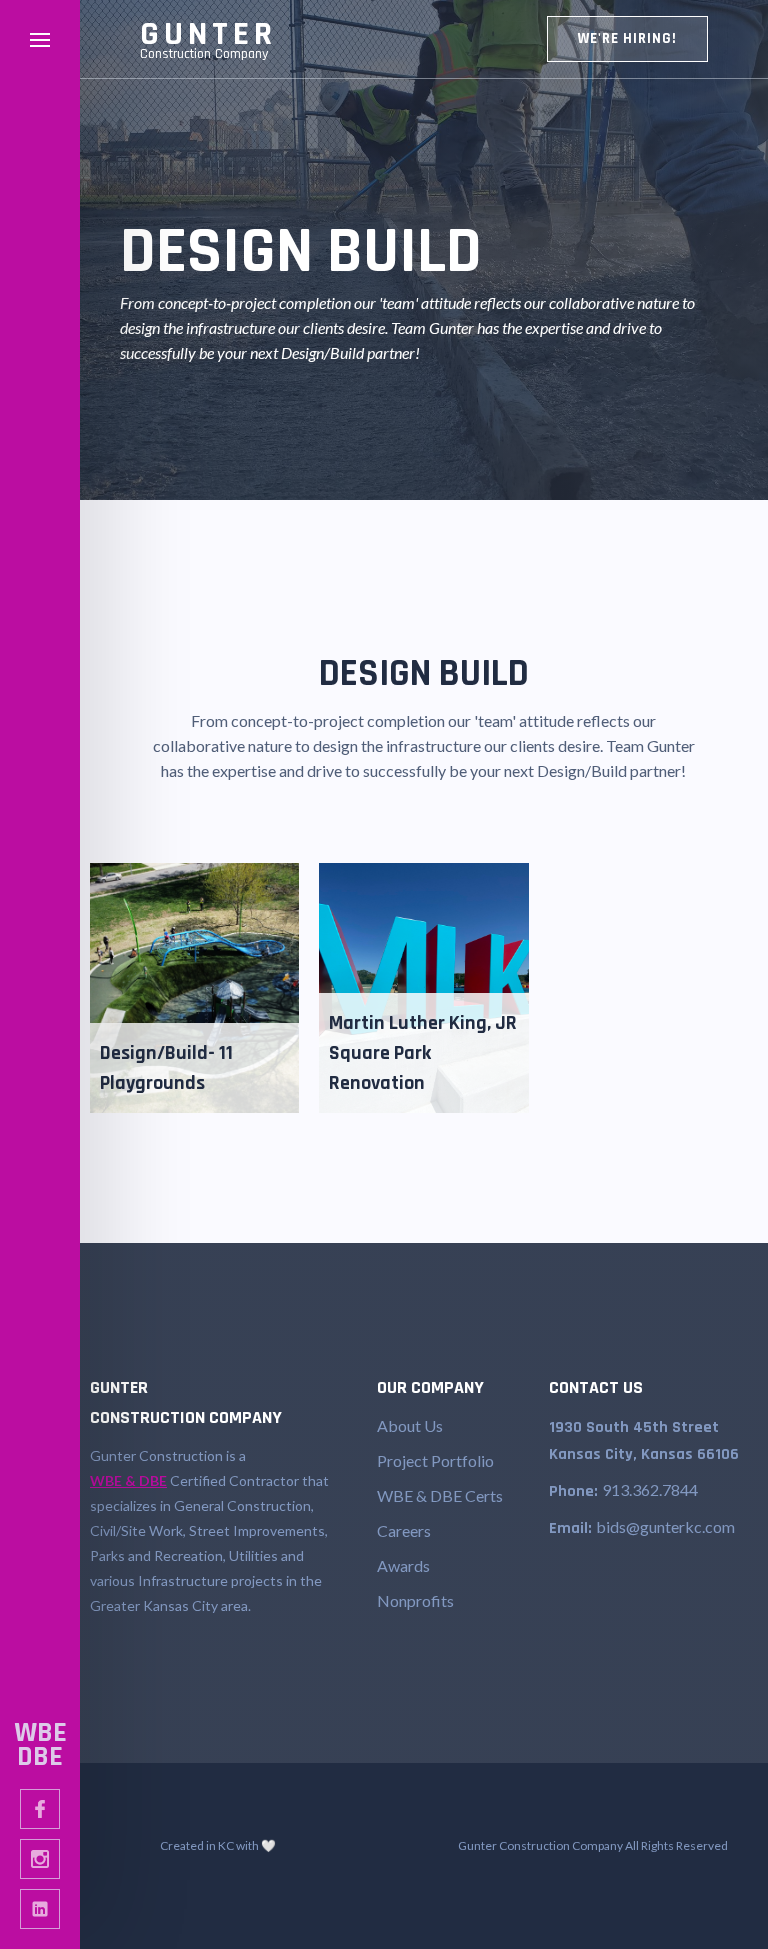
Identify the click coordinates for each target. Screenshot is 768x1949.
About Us (410, 1425)
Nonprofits (415, 1600)
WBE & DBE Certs (440, 1495)
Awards (403, 1565)
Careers (404, 1530)
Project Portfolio (435, 1460)
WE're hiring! (627, 38)
